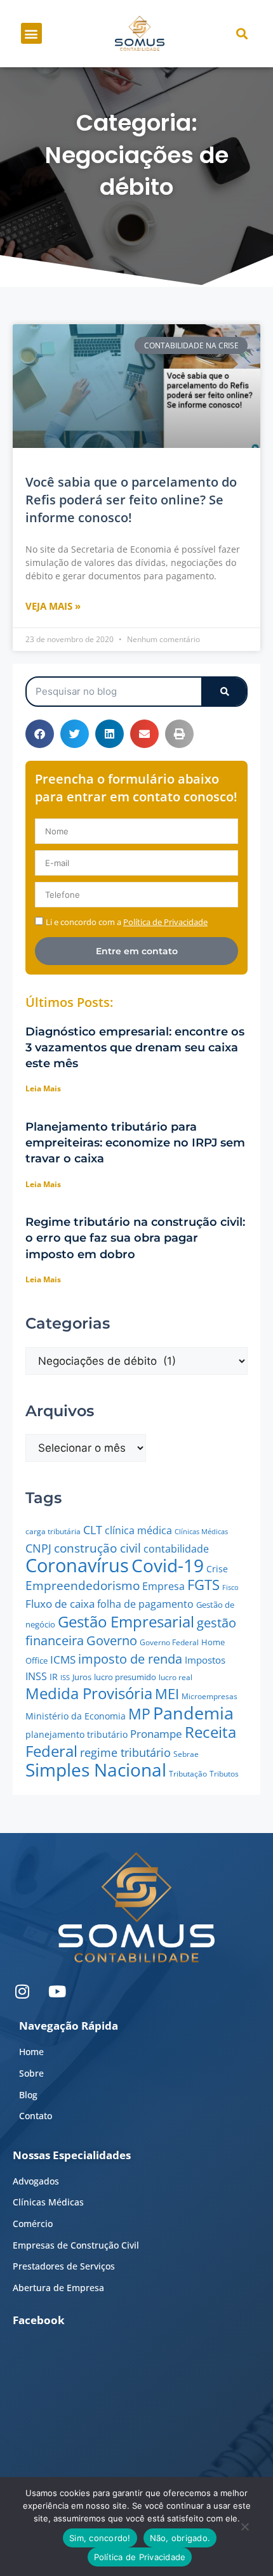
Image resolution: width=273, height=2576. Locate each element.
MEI (167, 1694)
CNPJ (38, 1548)
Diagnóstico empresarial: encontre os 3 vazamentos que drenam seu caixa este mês (135, 1048)
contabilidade (176, 1549)
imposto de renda (130, 1659)
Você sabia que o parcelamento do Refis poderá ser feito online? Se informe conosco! (131, 500)
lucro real (176, 1677)
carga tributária (53, 1531)
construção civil (97, 1548)
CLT (93, 1529)
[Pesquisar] (224, 692)
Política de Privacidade (140, 2557)
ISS (65, 1677)
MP (139, 1714)
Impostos (205, 1660)
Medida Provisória (89, 1693)
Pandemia (193, 1713)
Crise (217, 1569)
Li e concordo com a (127, 922)
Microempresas (210, 1696)
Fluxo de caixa (60, 1604)
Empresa (163, 1586)
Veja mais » (53, 606)
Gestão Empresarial (126, 1621)
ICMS (63, 1659)
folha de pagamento (145, 1604)
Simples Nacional (96, 1770)
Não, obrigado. (180, 2538)
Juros (82, 1677)
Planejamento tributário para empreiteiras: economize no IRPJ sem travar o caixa (135, 1143)
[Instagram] (22, 1991)
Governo (112, 1640)
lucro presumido (125, 1677)
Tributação (188, 1774)
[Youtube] (57, 1991)
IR (54, 1677)
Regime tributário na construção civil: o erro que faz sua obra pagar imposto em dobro (135, 1238)
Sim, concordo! (100, 2538)
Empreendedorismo (83, 1585)
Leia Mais (43, 1088)
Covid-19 (168, 1565)
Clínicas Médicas (201, 1532)
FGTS (203, 1585)
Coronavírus (77, 1565)
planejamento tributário (77, 1734)
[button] (31, 33)
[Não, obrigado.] (244, 2530)
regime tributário (125, 1752)
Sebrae (186, 1754)
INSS (36, 1676)
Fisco (230, 1587)
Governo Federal (169, 1642)
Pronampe (156, 1734)
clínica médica (138, 1530)
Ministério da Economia (76, 1716)
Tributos (224, 1774)
